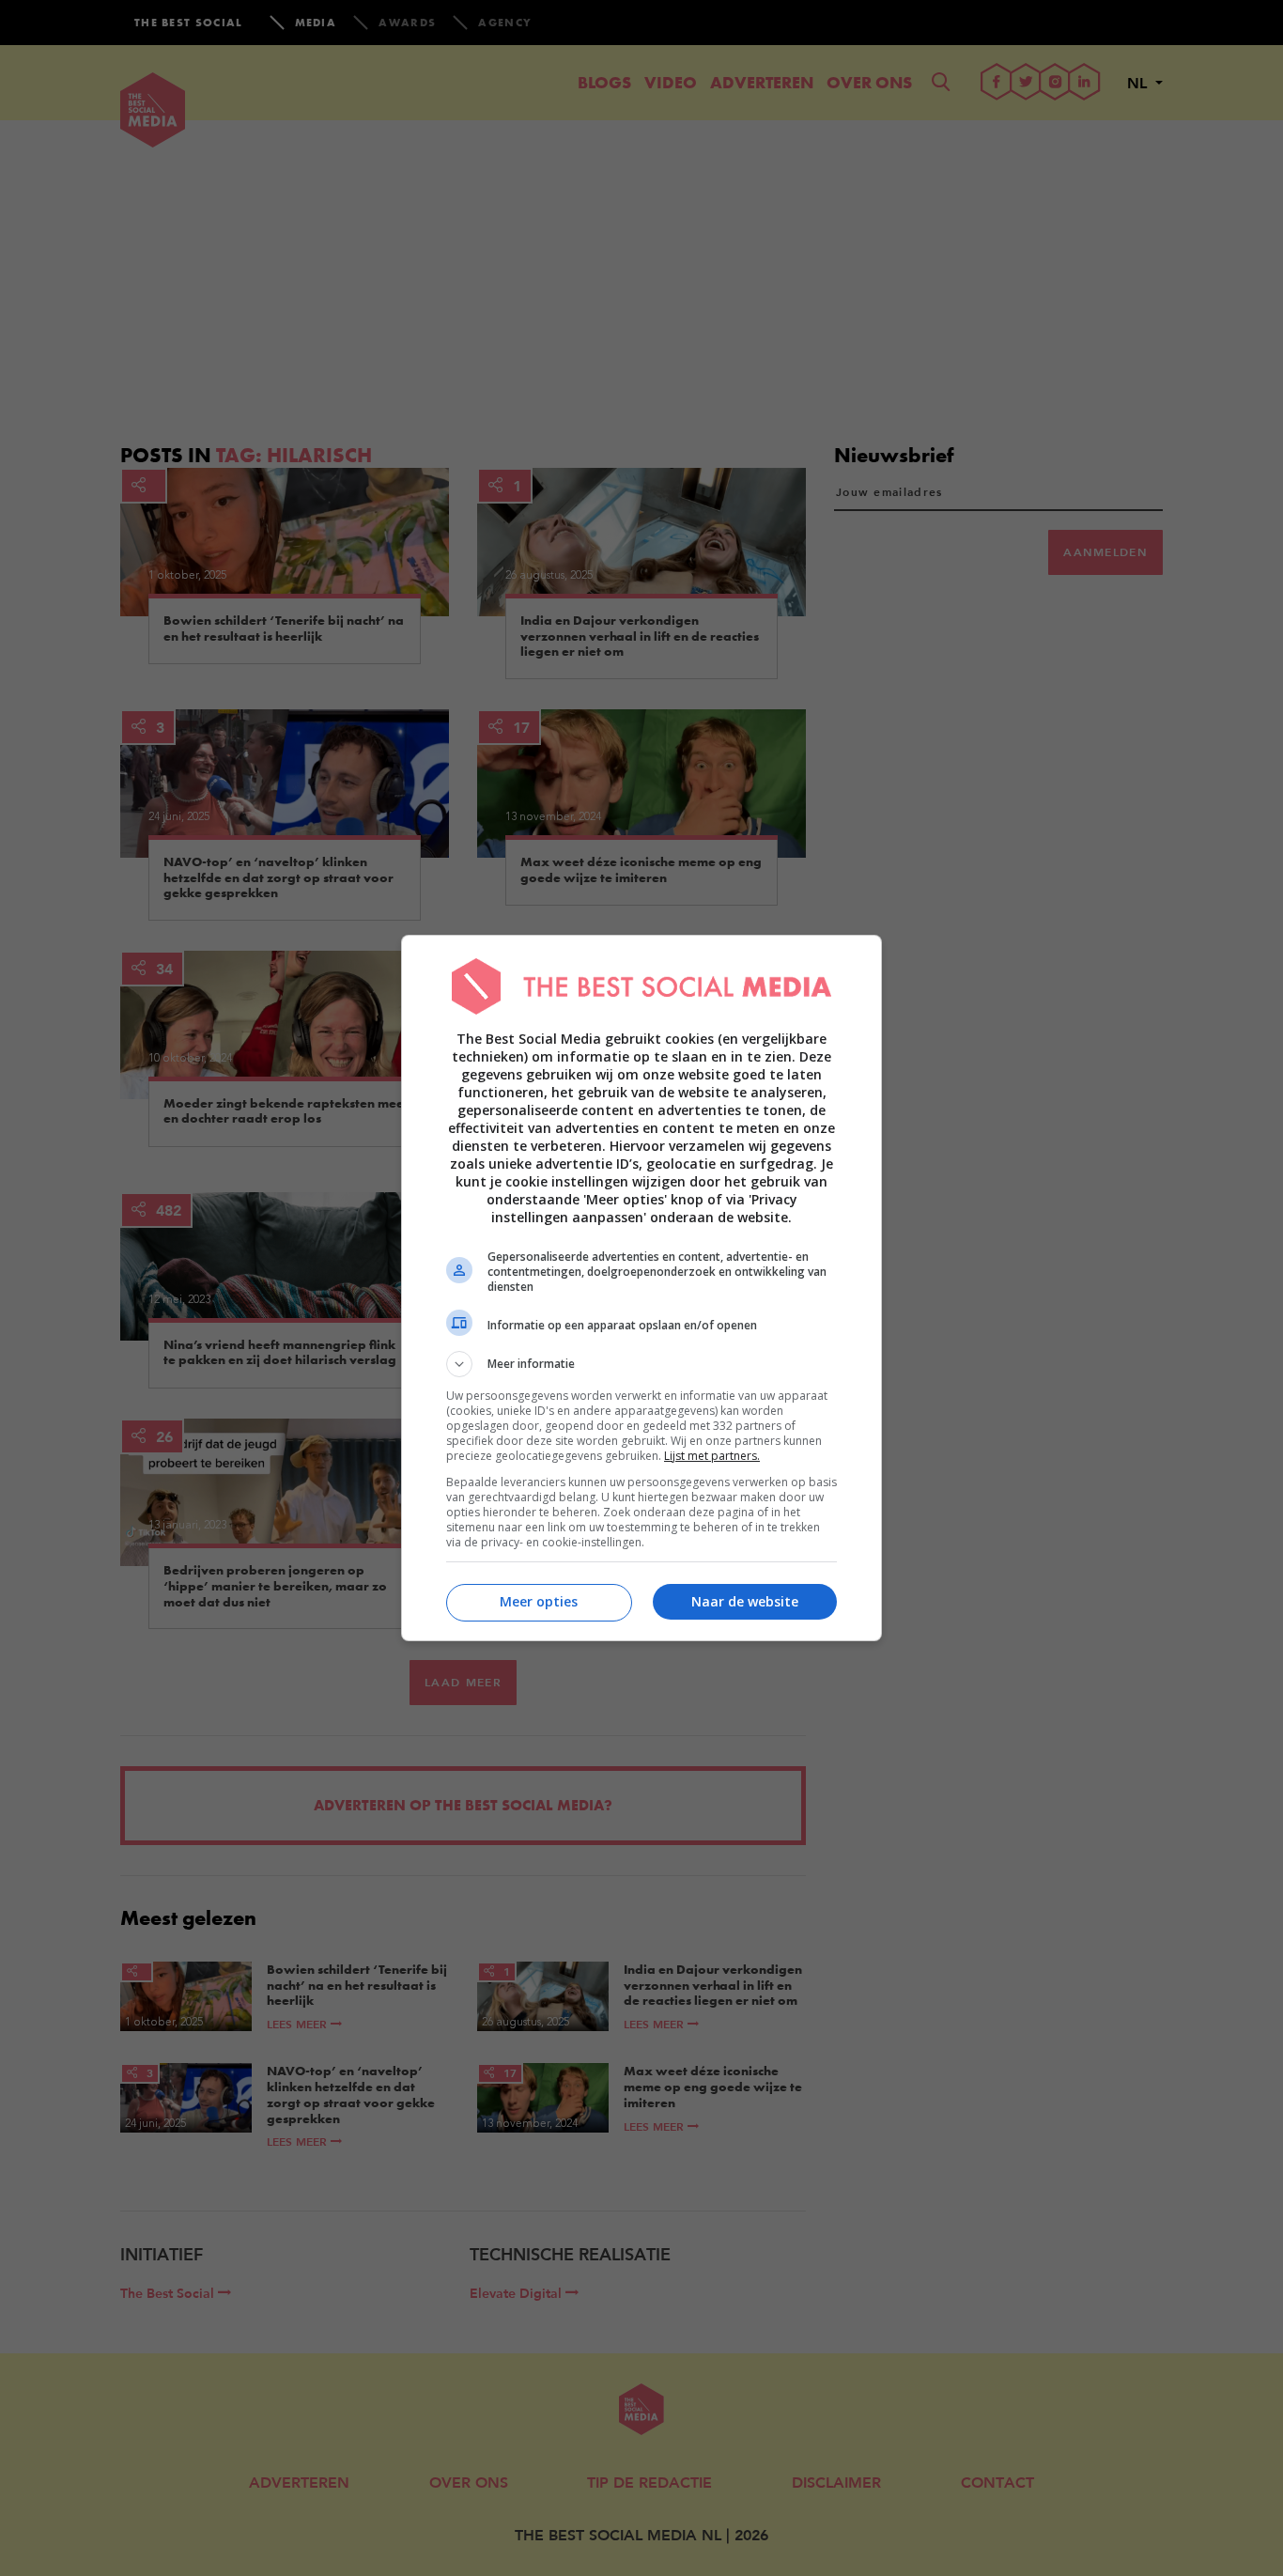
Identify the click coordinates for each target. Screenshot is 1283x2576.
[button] (641, 1364)
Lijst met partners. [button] (712, 1456)
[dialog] (641, 1288)
